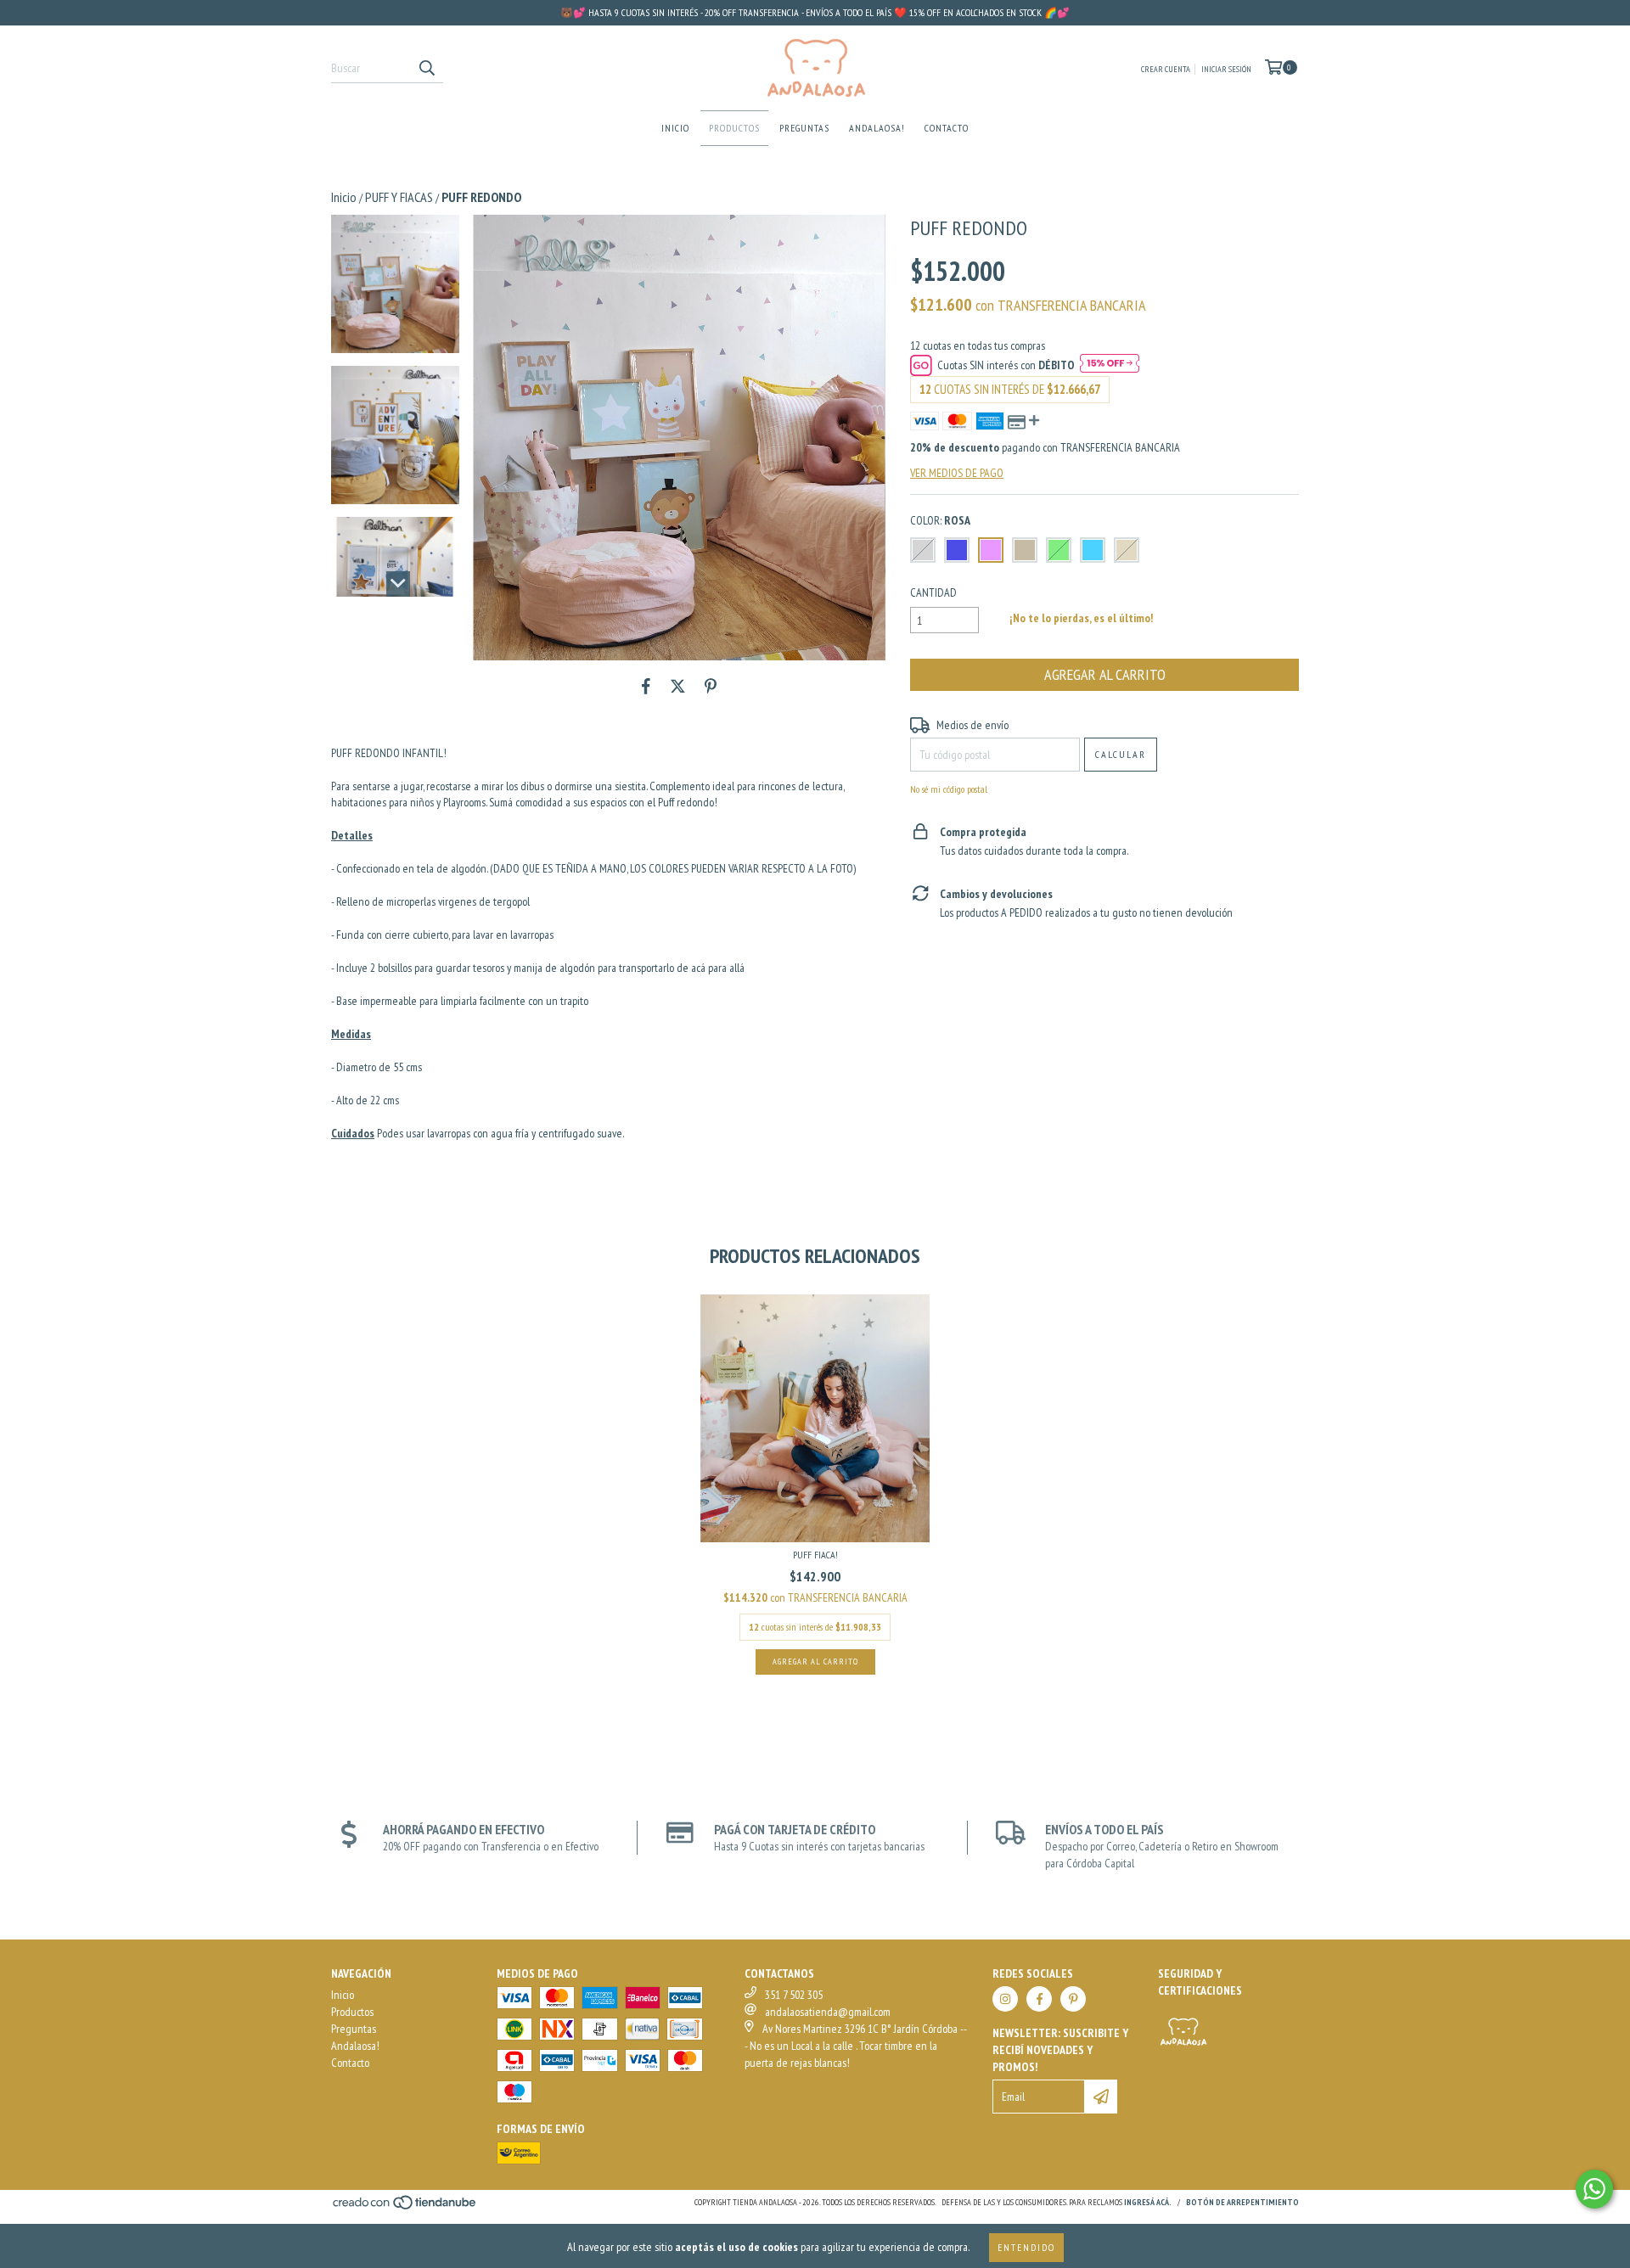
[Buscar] (426, 68)
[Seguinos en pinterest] (1073, 1999)
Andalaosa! (877, 128)
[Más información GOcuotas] (1110, 365)
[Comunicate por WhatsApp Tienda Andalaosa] (1594, 2189)
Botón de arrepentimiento (1242, 2202)
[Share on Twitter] (678, 686)
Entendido (1026, 2247)
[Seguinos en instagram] (1005, 1999)
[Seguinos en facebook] (1039, 1999)
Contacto (947, 128)
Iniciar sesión (1226, 69)
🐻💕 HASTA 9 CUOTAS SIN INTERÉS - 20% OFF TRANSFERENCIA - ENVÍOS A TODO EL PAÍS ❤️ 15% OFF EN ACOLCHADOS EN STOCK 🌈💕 (815, 12)
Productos (734, 128)
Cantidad (933, 592)
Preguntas (804, 128)
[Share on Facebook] (646, 686)
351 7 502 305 (794, 1995)
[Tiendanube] (405, 2208)
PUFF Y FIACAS (399, 197)
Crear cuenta (1166, 69)
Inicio (675, 128)
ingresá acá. (1148, 2202)
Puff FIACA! (815, 1555)
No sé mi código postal (949, 789)
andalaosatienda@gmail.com (828, 2012)
